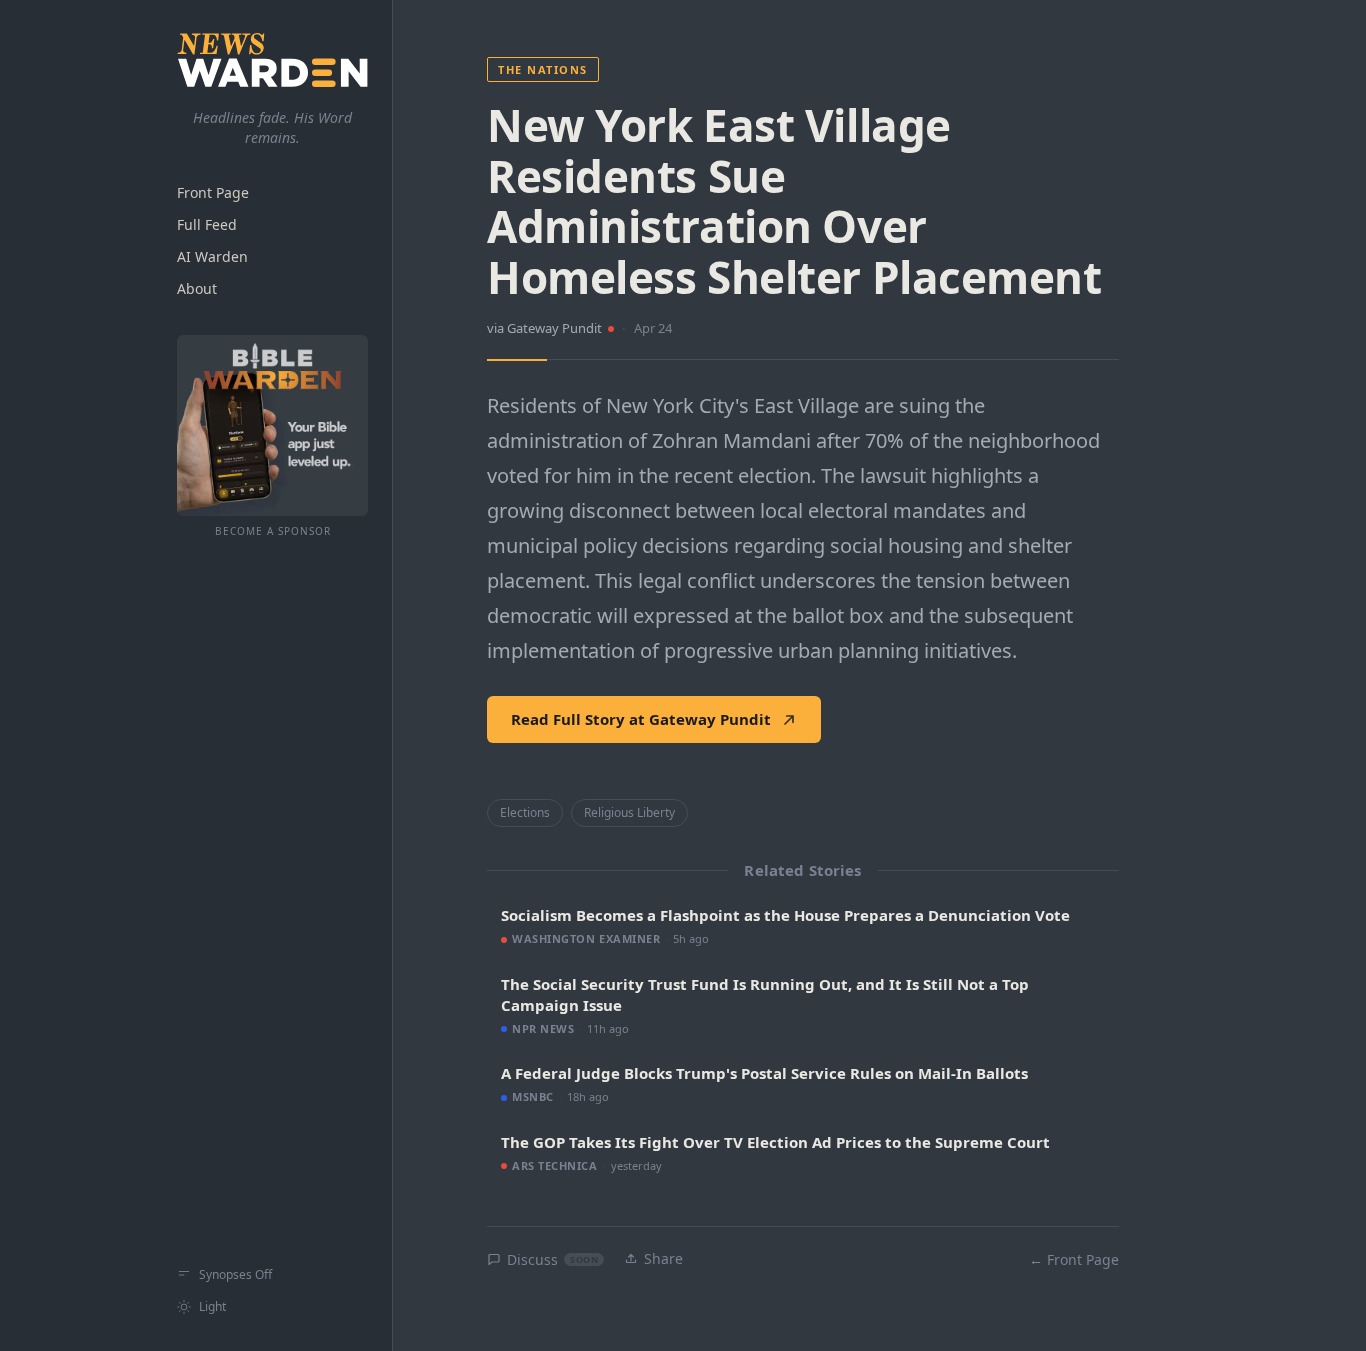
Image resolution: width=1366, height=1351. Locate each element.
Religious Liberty (629, 812)
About (197, 288)
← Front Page (1074, 1259)
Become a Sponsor (273, 531)
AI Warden (212, 256)
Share (663, 1258)
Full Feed (207, 224)
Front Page (213, 192)
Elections (525, 812)
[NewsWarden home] (272, 60)
